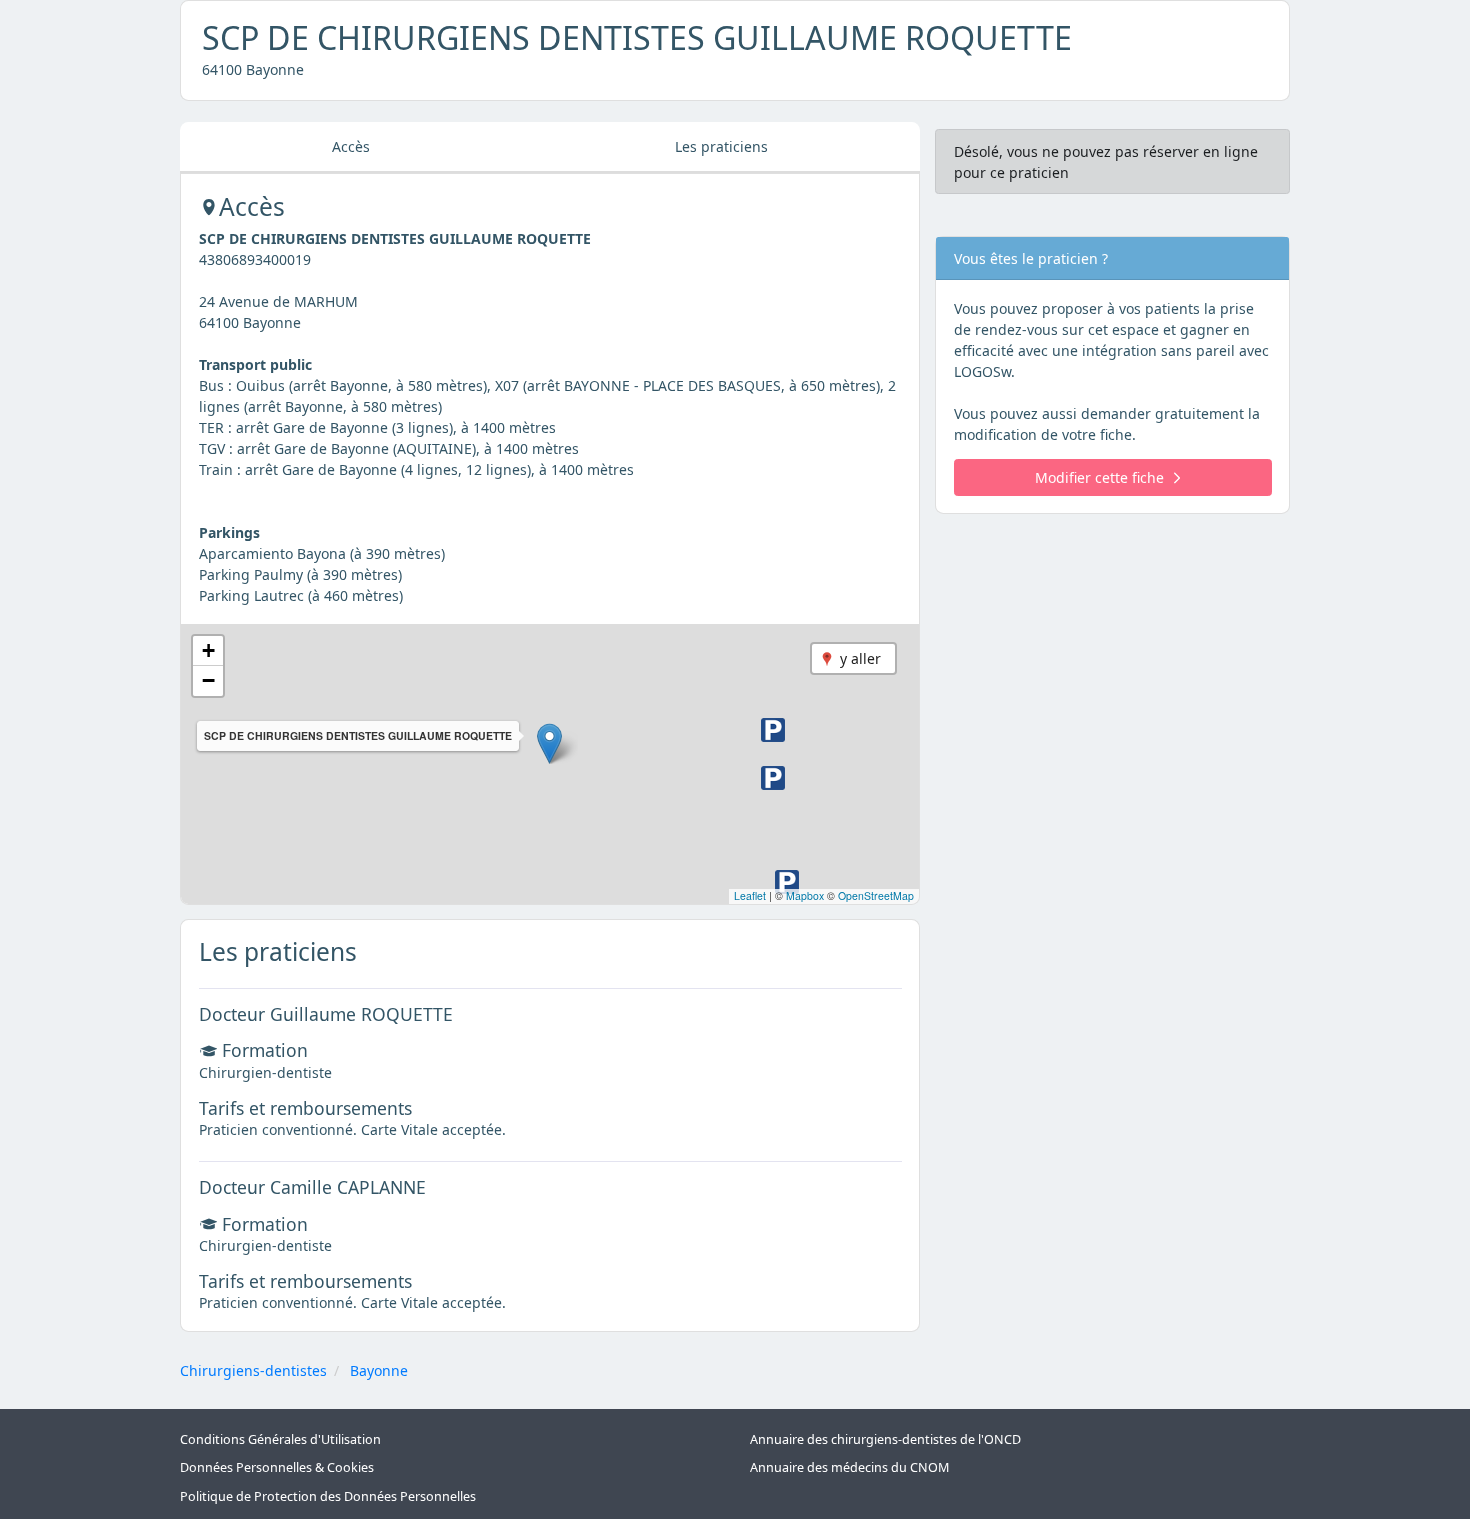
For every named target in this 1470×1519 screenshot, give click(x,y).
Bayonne (379, 1370)
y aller (860, 658)
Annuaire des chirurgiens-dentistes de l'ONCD (885, 1439)
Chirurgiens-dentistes (253, 1370)
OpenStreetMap (876, 895)
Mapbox (805, 895)
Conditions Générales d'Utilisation (280, 1439)
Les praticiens (721, 146)
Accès (351, 146)
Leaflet (750, 895)
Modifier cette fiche (1099, 477)
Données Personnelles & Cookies (277, 1467)
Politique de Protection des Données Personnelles (328, 1496)
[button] (549, 743)
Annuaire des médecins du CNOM (849, 1467)
